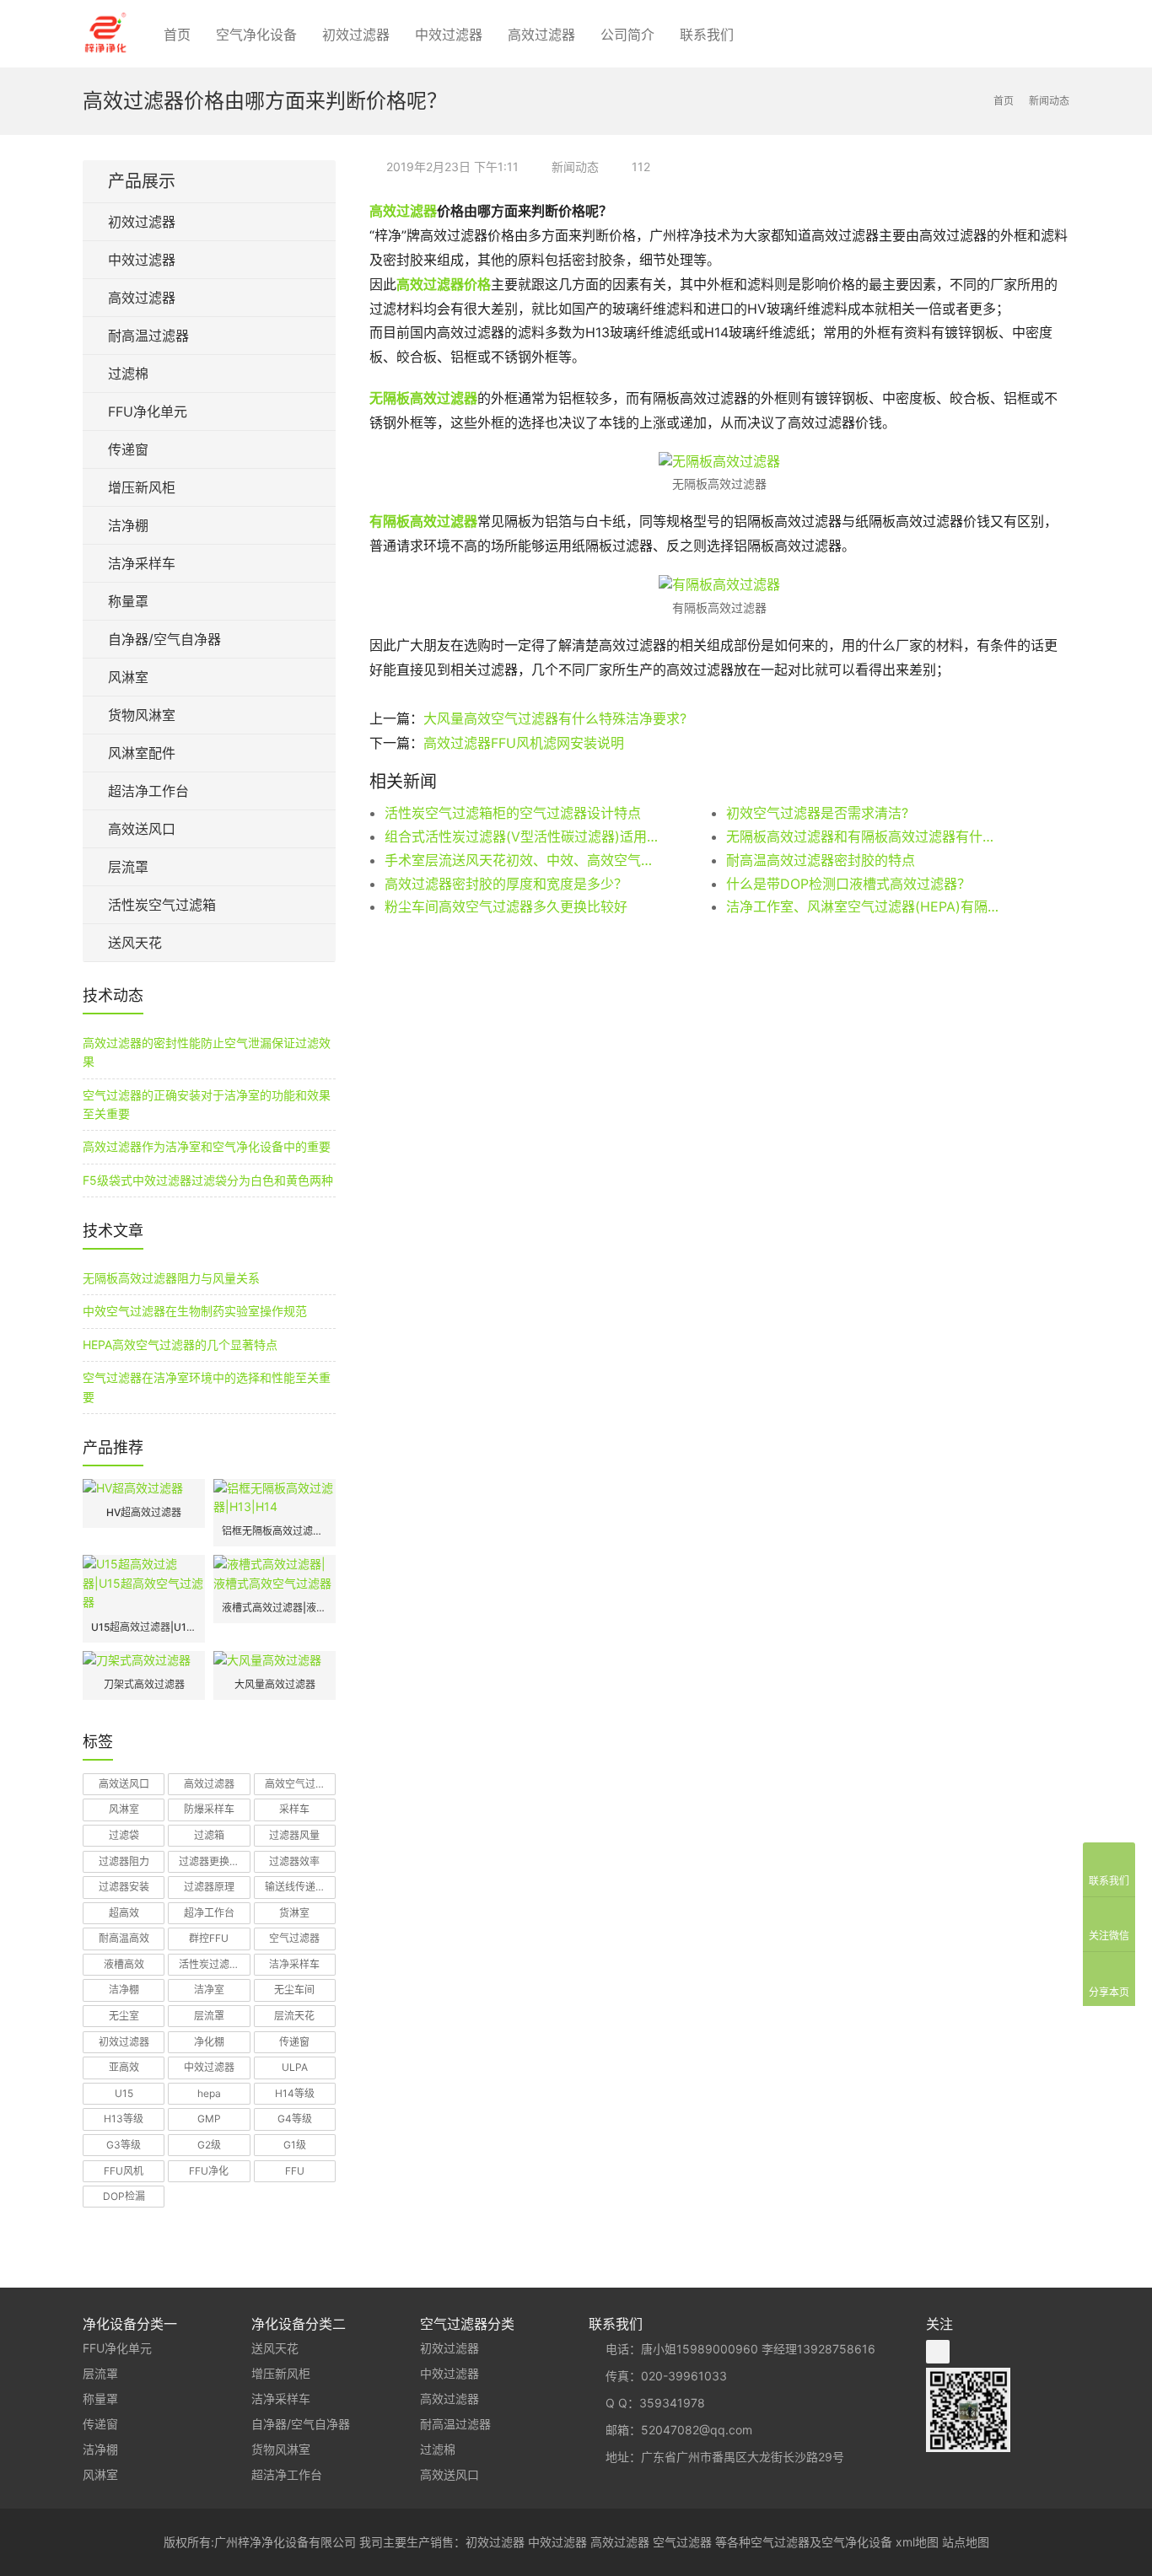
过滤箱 (209, 1835)
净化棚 (209, 2042)
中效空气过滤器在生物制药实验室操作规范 (195, 1311)
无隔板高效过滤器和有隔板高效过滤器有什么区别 (863, 836)
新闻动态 (575, 167)
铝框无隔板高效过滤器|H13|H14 (275, 1531)
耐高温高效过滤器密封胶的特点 (821, 860)
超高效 (124, 1913)
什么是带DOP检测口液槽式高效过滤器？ (848, 884)
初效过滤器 (356, 35)
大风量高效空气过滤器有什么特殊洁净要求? (555, 718)
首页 (177, 35)
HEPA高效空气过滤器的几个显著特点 (180, 1344)
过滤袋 (124, 1835)
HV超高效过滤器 (144, 1512)
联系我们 (707, 35)
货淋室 (294, 1913)
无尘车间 (294, 1990)
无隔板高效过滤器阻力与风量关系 (171, 1278)
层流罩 (128, 867)
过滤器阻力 (124, 1861)
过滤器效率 (294, 1861)
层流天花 (294, 2016)
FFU (295, 2171)
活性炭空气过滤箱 (162, 905)
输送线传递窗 (295, 1887)
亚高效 (124, 2067)
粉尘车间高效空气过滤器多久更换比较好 (506, 906)
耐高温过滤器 (148, 336)
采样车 (294, 1809)
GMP (209, 2119)
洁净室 (209, 1990)
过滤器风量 (294, 1835)
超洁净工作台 (148, 791)
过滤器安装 (124, 1887)
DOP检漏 (124, 2196)
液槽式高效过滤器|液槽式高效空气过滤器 (275, 1608)
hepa (209, 2093)
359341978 (672, 2403)
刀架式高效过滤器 (144, 1684)
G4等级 (295, 2119)
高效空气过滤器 (300, 1784)
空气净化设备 (256, 35)
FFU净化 (209, 2171)
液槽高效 (124, 1964)
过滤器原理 (209, 1887)
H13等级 (124, 2119)
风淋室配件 (142, 753)
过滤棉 (128, 374)
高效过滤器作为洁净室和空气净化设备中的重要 (207, 1146)
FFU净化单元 (148, 411)
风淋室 (128, 677)
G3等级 (124, 2145)
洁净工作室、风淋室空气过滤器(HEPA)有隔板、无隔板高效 (863, 906)
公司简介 (627, 35)
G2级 (209, 2145)
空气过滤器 (294, 1938)
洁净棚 (128, 525)
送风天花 (135, 943)
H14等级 (295, 2093)
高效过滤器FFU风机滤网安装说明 (524, 743)
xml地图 (917, 2542)
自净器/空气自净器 (164, 639)
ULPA (295, 2067)
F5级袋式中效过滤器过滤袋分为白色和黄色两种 (208, 1180)
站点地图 (966, 2542)
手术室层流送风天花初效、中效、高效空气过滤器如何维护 (521, 860)
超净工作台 (209, 1913)
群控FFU (209, 1938)
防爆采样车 (209, 1809)
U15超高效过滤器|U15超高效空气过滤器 (144, 1627)
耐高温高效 (124, 1938)
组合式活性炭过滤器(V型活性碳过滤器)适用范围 (521, 836)
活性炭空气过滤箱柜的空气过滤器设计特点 (513, 813)
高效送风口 (142, 829)
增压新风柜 (142, 487)
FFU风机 (124, 2171)
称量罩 (128, 601)
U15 (124, 2093)
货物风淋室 (142, 715)
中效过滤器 (449, 35)
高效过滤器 (541, 35)
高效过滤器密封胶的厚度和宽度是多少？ (506, 884)
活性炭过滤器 (209, 1964)
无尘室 (124, 2016)
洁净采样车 (142, 563)
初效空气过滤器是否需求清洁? (817, 813)
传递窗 (128, 449)
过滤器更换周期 (214, 1861)
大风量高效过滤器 (275, 1684)
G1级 (295, 2145)
